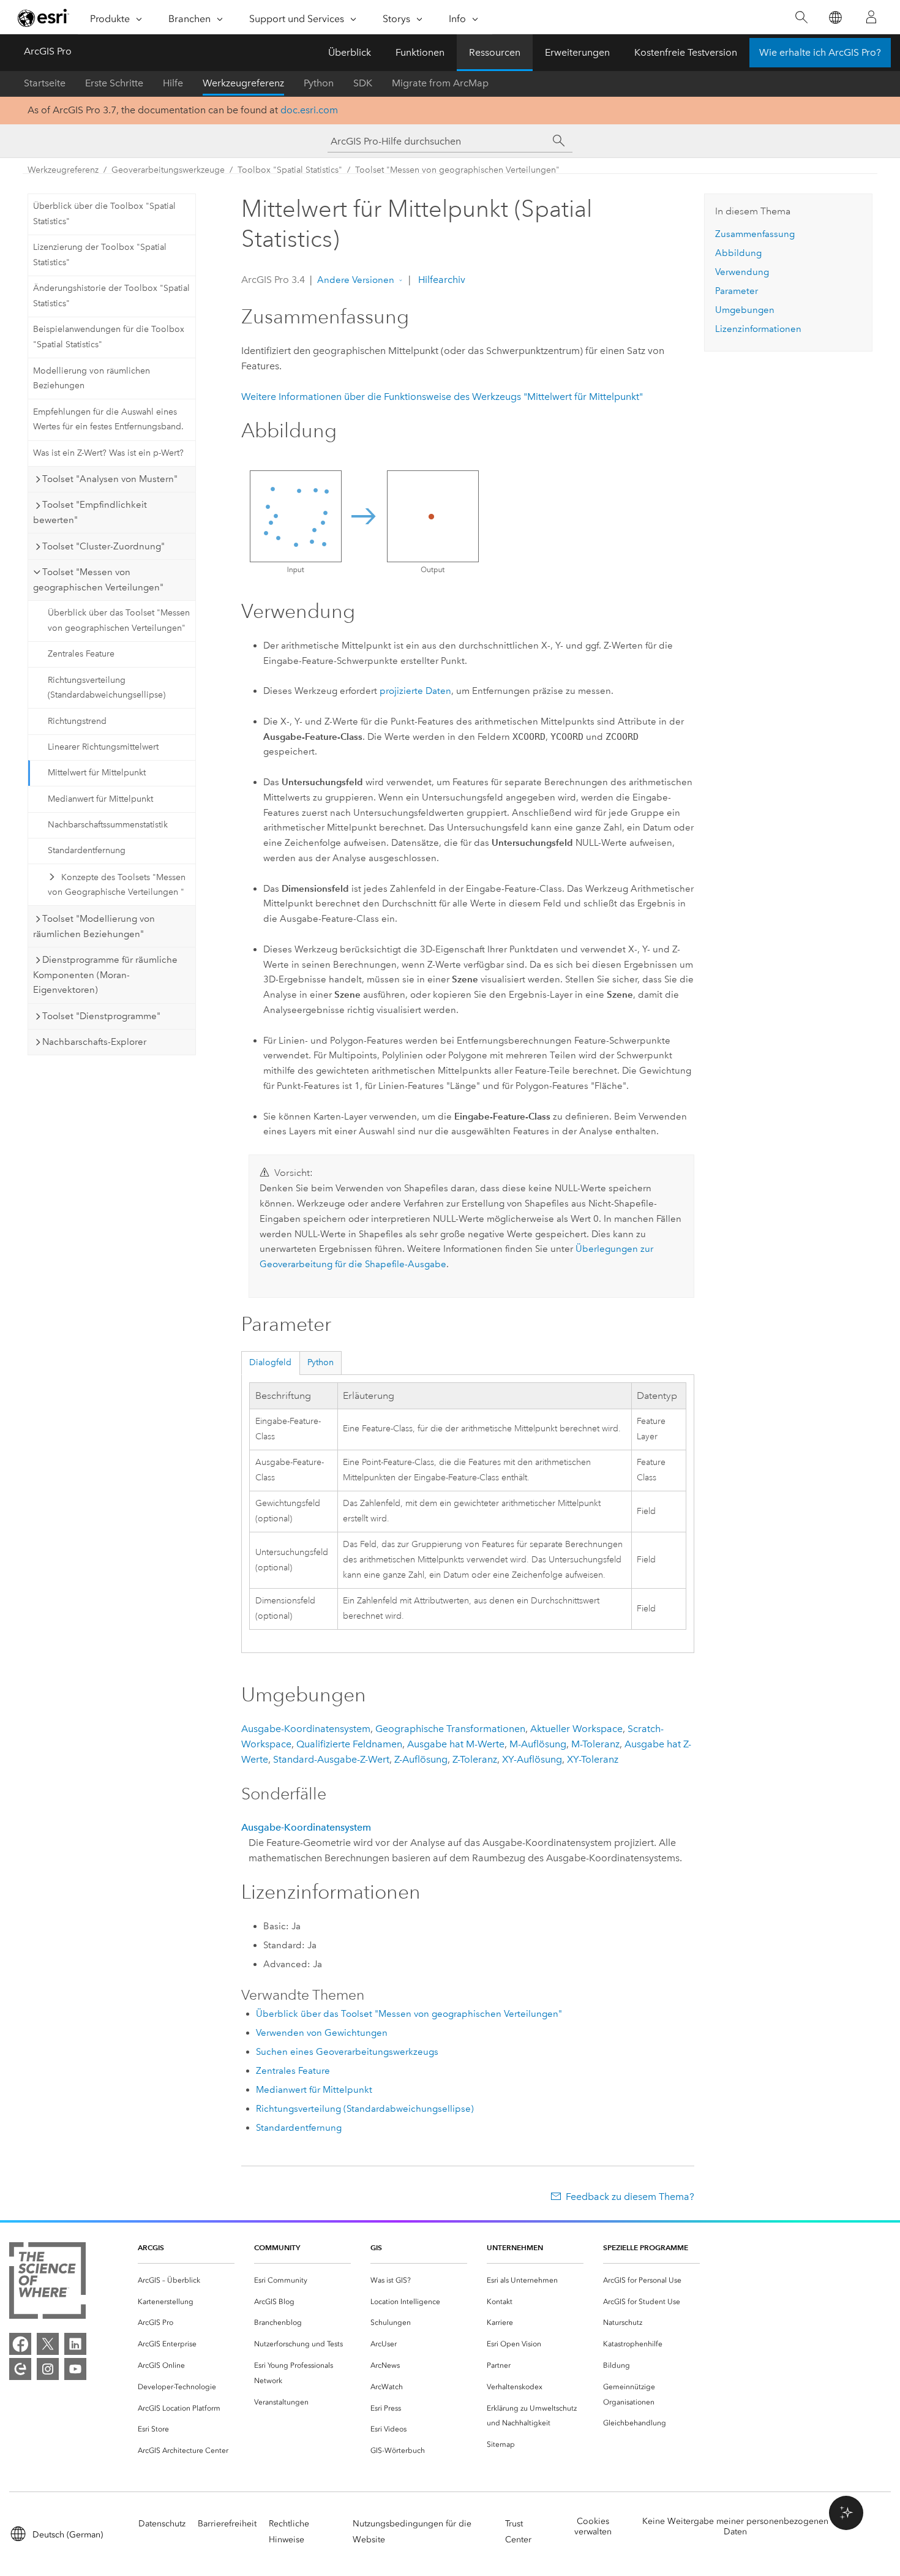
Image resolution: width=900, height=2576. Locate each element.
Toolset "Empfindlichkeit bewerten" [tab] (90, 512)
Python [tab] (321, 1362)
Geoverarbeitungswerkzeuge (168, 170)
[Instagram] (48, 2369)
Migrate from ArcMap (440, 83)
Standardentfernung (87, 850)
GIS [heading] (376, 2247)
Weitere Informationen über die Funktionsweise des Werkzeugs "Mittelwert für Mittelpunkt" (442, 397)
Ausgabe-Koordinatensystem (306, 1729)
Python (319, 83)
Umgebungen (745, 310)
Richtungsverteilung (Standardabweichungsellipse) (107, 688)
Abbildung (738, 253)
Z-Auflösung (421, 1759)
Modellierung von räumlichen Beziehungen (92, 378)
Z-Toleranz (475, 1759)
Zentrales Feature (81, 654)
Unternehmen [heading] (515, 2247)
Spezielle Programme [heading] (646, 2247)
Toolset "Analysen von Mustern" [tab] (110, 479)
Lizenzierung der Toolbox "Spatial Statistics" (100, 255)
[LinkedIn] (75, 2344)
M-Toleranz (595, 1744)
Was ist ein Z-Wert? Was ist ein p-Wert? (108, 453)
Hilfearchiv (441, 280)
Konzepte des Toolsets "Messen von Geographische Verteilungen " (117, 885)
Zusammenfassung (755, 234)
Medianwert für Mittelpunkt (100, 799)
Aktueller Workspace (576, 1729)
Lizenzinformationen (758, 329)
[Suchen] (801, 17)
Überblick (350, 52)
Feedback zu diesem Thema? (630, 2197)
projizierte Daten (415, 691)
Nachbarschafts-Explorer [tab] (94, 1042)
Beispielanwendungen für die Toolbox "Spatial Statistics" (109, 337)
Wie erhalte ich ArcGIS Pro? (820, 52)
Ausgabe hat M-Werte (456, 1744)
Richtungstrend (77, 721)
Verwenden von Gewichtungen (322, 2033)
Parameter (737, 291)
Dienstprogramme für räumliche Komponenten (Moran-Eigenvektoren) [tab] (105, 975)
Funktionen (420, 52)
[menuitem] (186, 2280)
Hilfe (173, 83)
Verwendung (742, 272)
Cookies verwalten (593, 2526)
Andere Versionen (356, 280)
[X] (48, 2344)
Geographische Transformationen (450, 1729)
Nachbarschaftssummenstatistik (108, 825)
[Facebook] (20, 2344)
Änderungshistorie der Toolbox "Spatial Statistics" (111, 296)
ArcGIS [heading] (151, 2247)
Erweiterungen (577, 52)
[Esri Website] (43, 18)
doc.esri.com (309, 110)
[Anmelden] (871, 17)
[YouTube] (75, 2369)
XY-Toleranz (593, 1759)
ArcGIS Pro (48, 51)
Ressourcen (495, 52)
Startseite (45, 83)
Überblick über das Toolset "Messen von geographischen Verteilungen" (119, 620)
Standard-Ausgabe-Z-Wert (331, 1759)
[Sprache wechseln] (835, 17)
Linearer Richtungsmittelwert (103, 747)
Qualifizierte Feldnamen (349, 1744)
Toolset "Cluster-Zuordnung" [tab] (103, 546)
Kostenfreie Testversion (686, 52)
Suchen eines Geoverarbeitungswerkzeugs (347, 2052)
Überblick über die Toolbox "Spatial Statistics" (104, 214)
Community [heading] (277, 2247)
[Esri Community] (20, 2369)
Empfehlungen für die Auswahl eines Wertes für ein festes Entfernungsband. (108, 420)
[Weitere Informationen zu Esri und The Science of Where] (47, 2283)
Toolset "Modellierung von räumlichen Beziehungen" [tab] (94, 926)
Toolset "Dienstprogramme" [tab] (101, 1016)
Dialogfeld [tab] (270, 1362)
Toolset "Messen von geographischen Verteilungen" (457, 170)
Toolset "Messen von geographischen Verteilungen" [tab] (98, 580)
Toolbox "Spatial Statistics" (290, 170)
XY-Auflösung (532, 1759)
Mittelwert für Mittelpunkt (97, 773)
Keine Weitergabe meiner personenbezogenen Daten (735, 2526)
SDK (363, 83)
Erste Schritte (114, 83)
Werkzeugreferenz (243, 83)
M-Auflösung (538, 1744)
